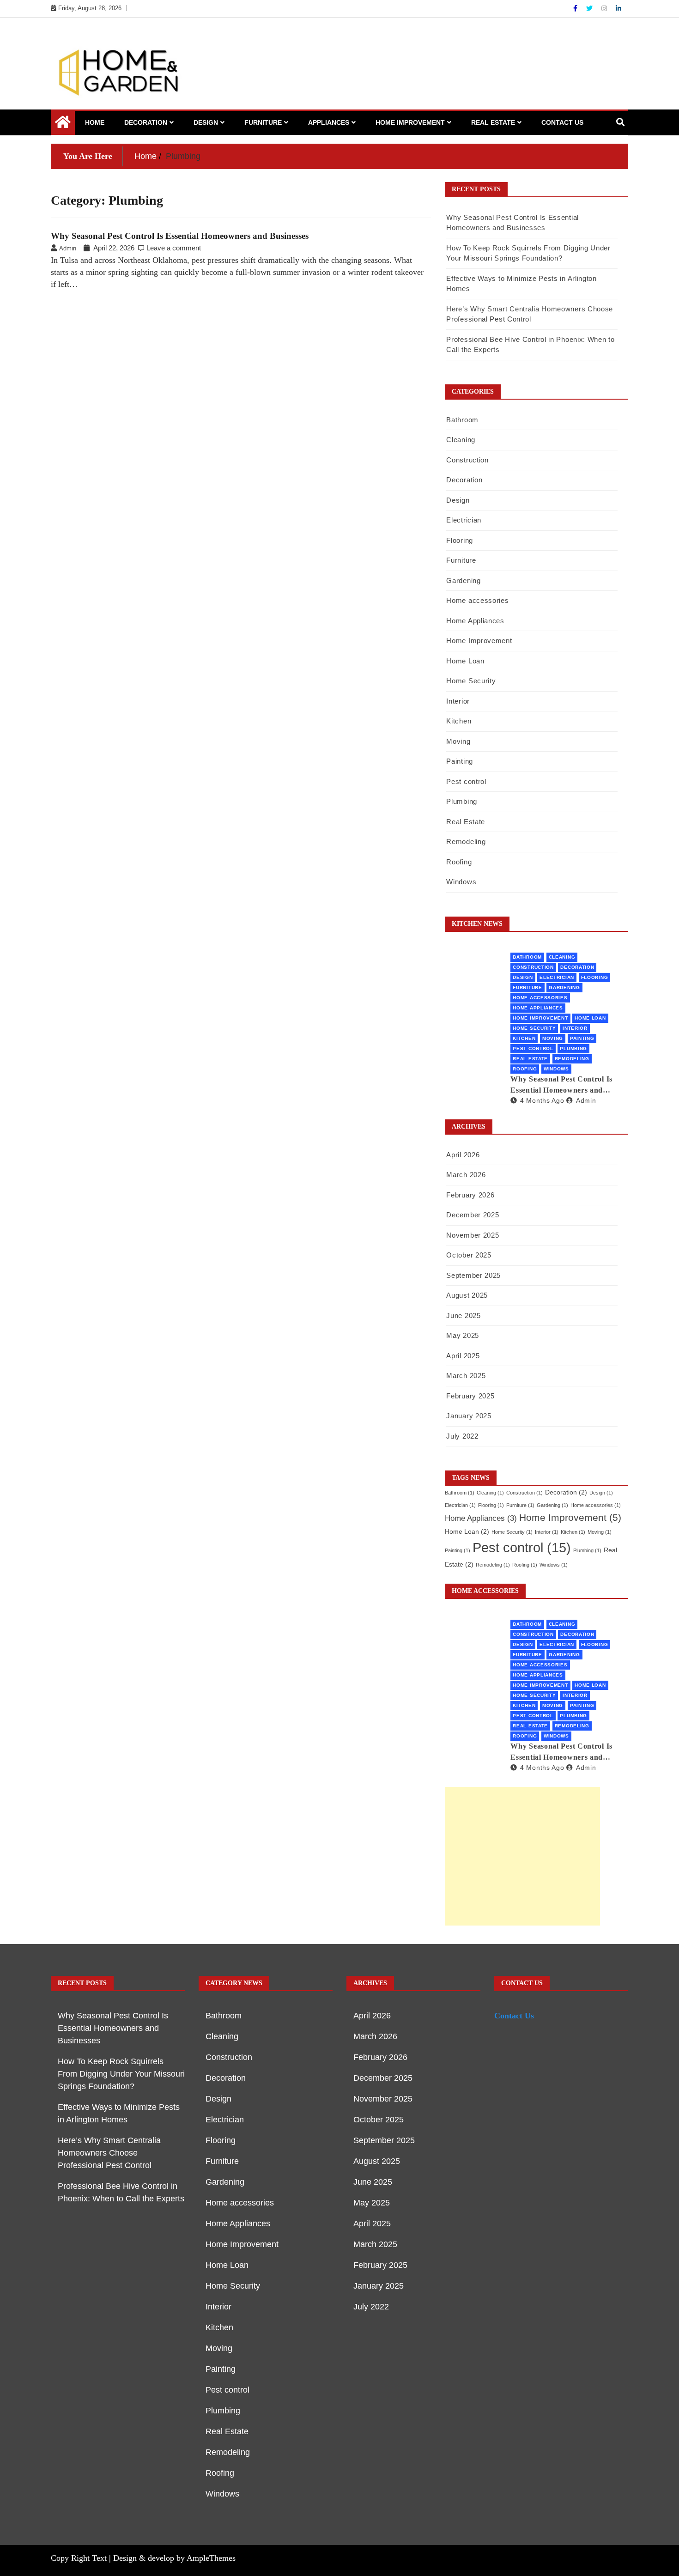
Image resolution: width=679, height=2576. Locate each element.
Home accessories (477, 600)
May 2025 (463, 1335)
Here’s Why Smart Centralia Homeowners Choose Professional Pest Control (109, 2153)
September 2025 (473, 1275)
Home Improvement (410, 122)
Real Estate (493, 122)
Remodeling (466, 841)
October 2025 (469, 1255)
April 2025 (463, 1356)
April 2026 (463, 1155)
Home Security (471, 681)
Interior (458, 701)
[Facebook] (576, 8)
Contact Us (562, 122)
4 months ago (542, 1100)
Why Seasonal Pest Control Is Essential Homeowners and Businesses (180, 236)
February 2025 (470, 1396)
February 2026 (470, 1195)
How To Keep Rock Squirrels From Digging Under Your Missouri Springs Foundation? (121, 2074)
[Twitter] (590, 8)
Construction (467, 460)
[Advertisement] (522, 1856)
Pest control (466, 781)
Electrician (464, 520)
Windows (461, 882)
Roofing (459, 862)
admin (586, 1100)
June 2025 (463, 1315)
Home (95, 122)
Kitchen (459, 721)
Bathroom (462, 420)
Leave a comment (174, 248)
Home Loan (465, 661)
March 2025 (466, 1376)
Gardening (463, 580)
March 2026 (466, 1175)
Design (206, 122)
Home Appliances (475, 621)
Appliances (329, 122)
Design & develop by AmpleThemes (174, 2558)
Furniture (263, 122)
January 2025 (469, 1416)
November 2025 (473, 1235)
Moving (458, 741)
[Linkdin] (618, 8)
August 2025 (467, 1295)
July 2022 (462, 1436)
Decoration (146, 122)
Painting (460, 761)
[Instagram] (605, 8)
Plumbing (462, 801)
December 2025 (473, 1215)
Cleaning (461, 440)
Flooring (460, 540)
